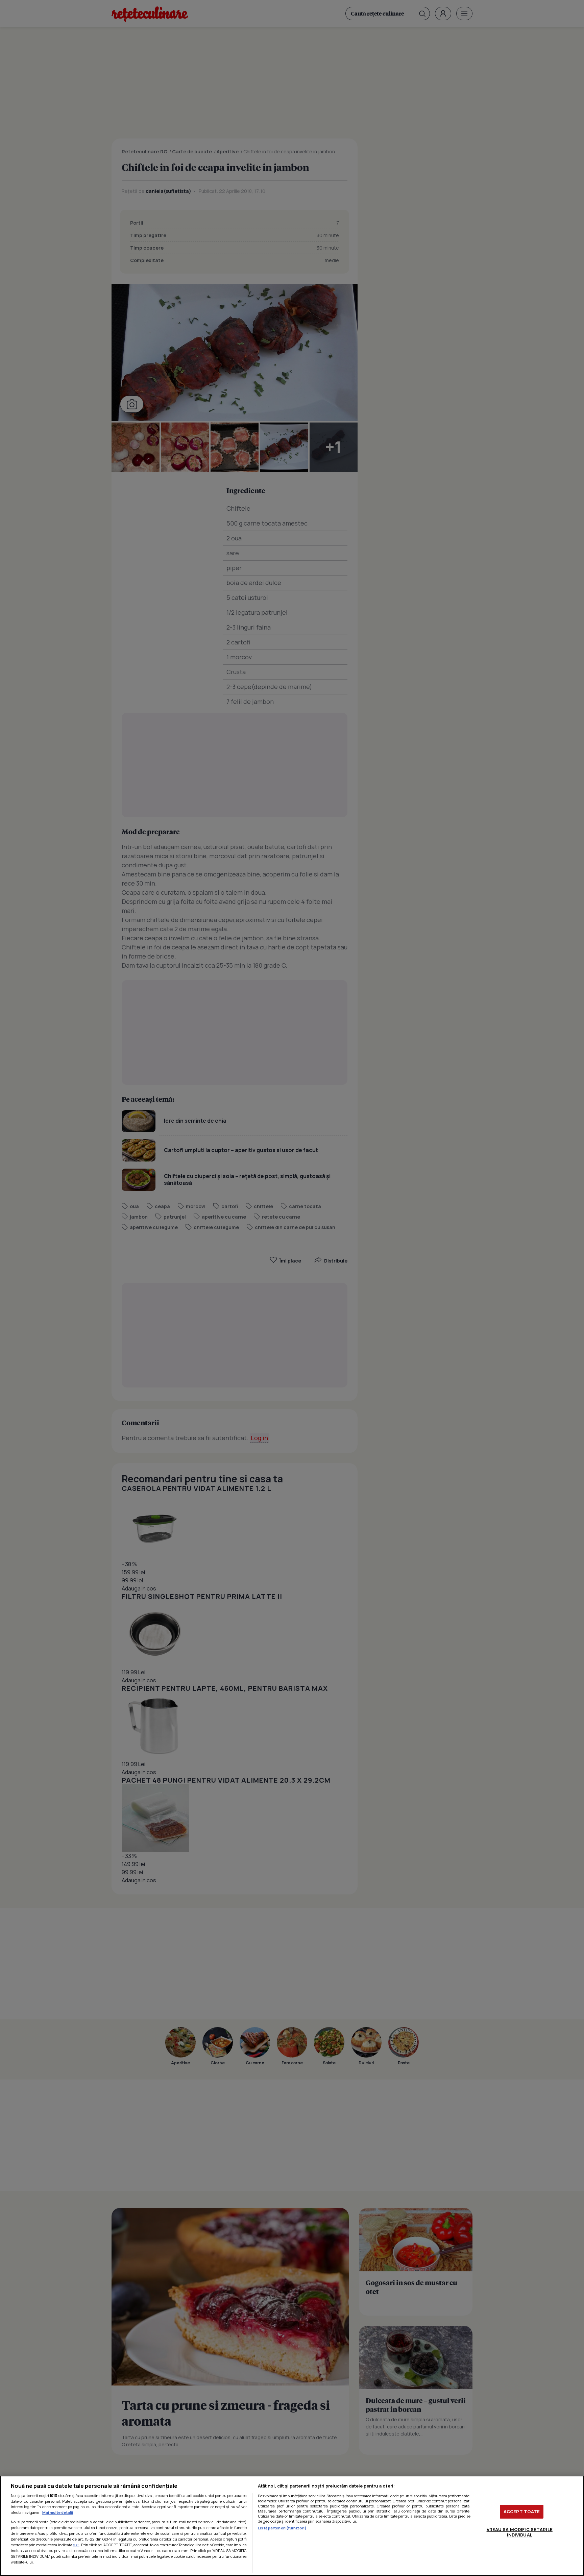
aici (76, 2545)
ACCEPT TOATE (522, 2511)
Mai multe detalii (58, 2512)
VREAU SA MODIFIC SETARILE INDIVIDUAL (520, 2532)
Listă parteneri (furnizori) (282, 2528)
